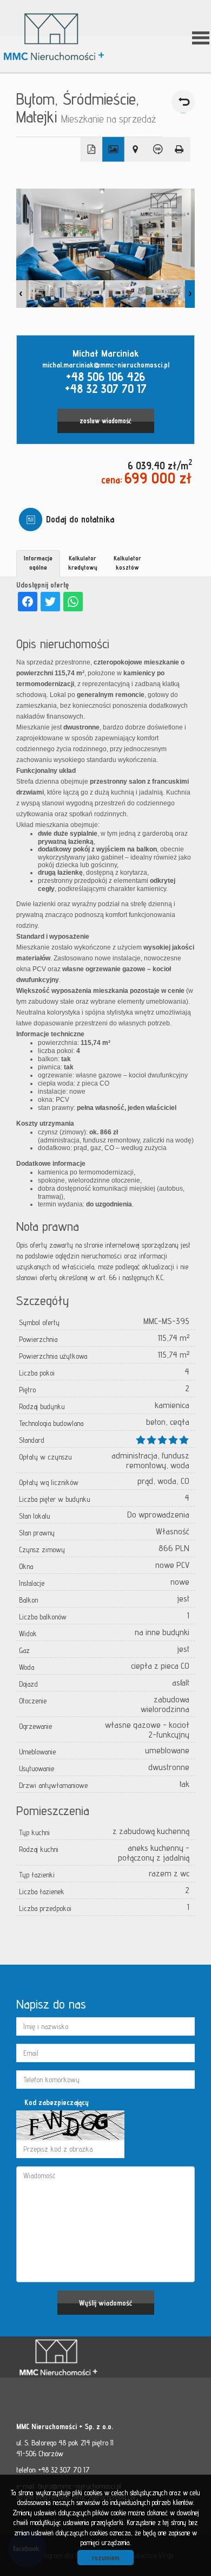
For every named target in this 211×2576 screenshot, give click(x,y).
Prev (21, 294)
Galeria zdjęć (113, 150)
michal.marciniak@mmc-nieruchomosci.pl (106, 365)
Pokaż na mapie (136, 150)
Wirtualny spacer (157, 150)
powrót (183, 102)
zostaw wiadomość (105, 421)
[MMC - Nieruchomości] (62, 37)
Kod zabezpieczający (57, 2102)
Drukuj (179, 150)
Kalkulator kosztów (127, 563)
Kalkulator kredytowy (83, 563)
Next (190, 294)
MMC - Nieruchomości (92, 2358)
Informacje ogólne (38, 563)
